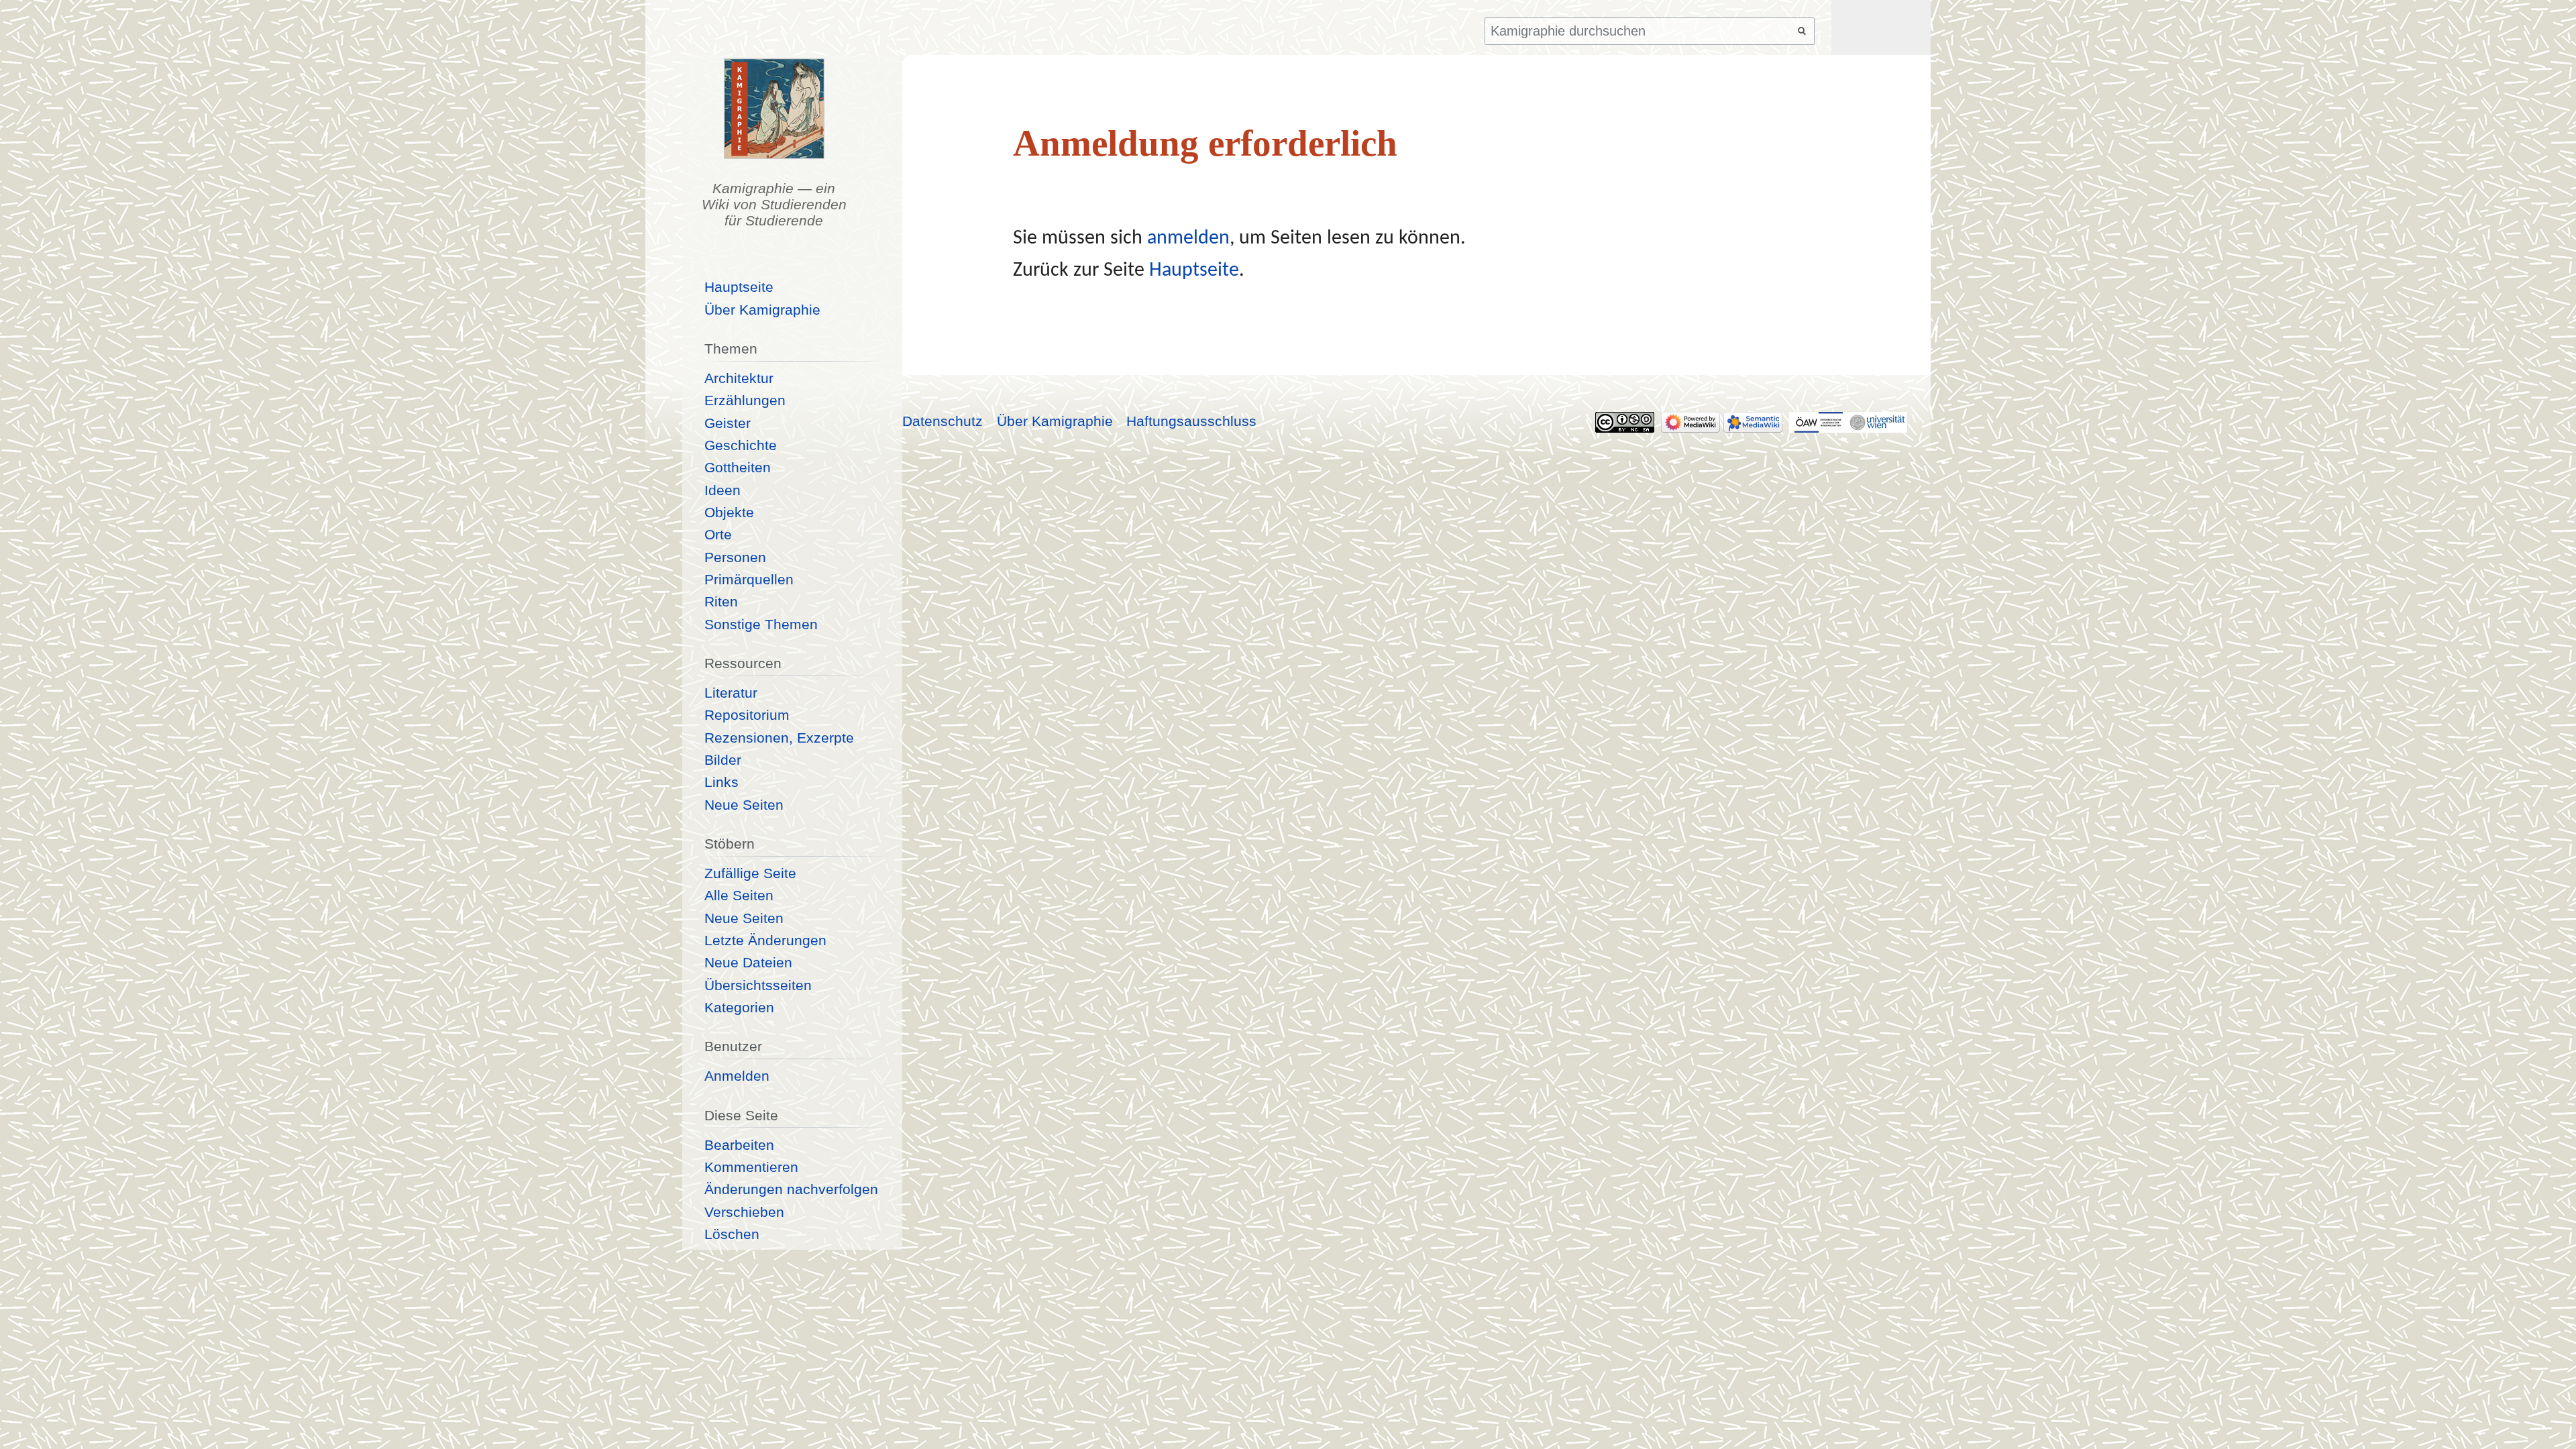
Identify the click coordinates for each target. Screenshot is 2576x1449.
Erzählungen (745, 400)
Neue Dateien (748, 962)
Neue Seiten (744, 805)
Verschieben (744, 1212)
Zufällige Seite (750, 873)
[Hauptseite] (774, 109)
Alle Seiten (739, 895)
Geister (728, 423)
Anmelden (737, 1076)
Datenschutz (943, 421)
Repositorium (747, 715)
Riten (721, 601)
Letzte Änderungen (765, 940)
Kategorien (739, 1007)
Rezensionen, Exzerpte (779, 738)
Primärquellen (749, 579)
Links (721, 782)
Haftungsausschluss (1191, 421)
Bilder (723, 760)
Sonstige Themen (761, 624)
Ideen (722, 490)
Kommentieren (751, 1167)
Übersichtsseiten (758, 985)
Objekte (729, 512)
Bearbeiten (739, 1145)
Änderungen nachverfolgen (791, 1189)
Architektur (739, 378)
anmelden (1188, 238)
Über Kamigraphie (762, 310)
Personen (735, 557)
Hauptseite (1194, 271)
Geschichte (741, 445)
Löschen (732, 1234)
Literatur (731, 693)
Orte (718, 534)
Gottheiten (738, 467)
